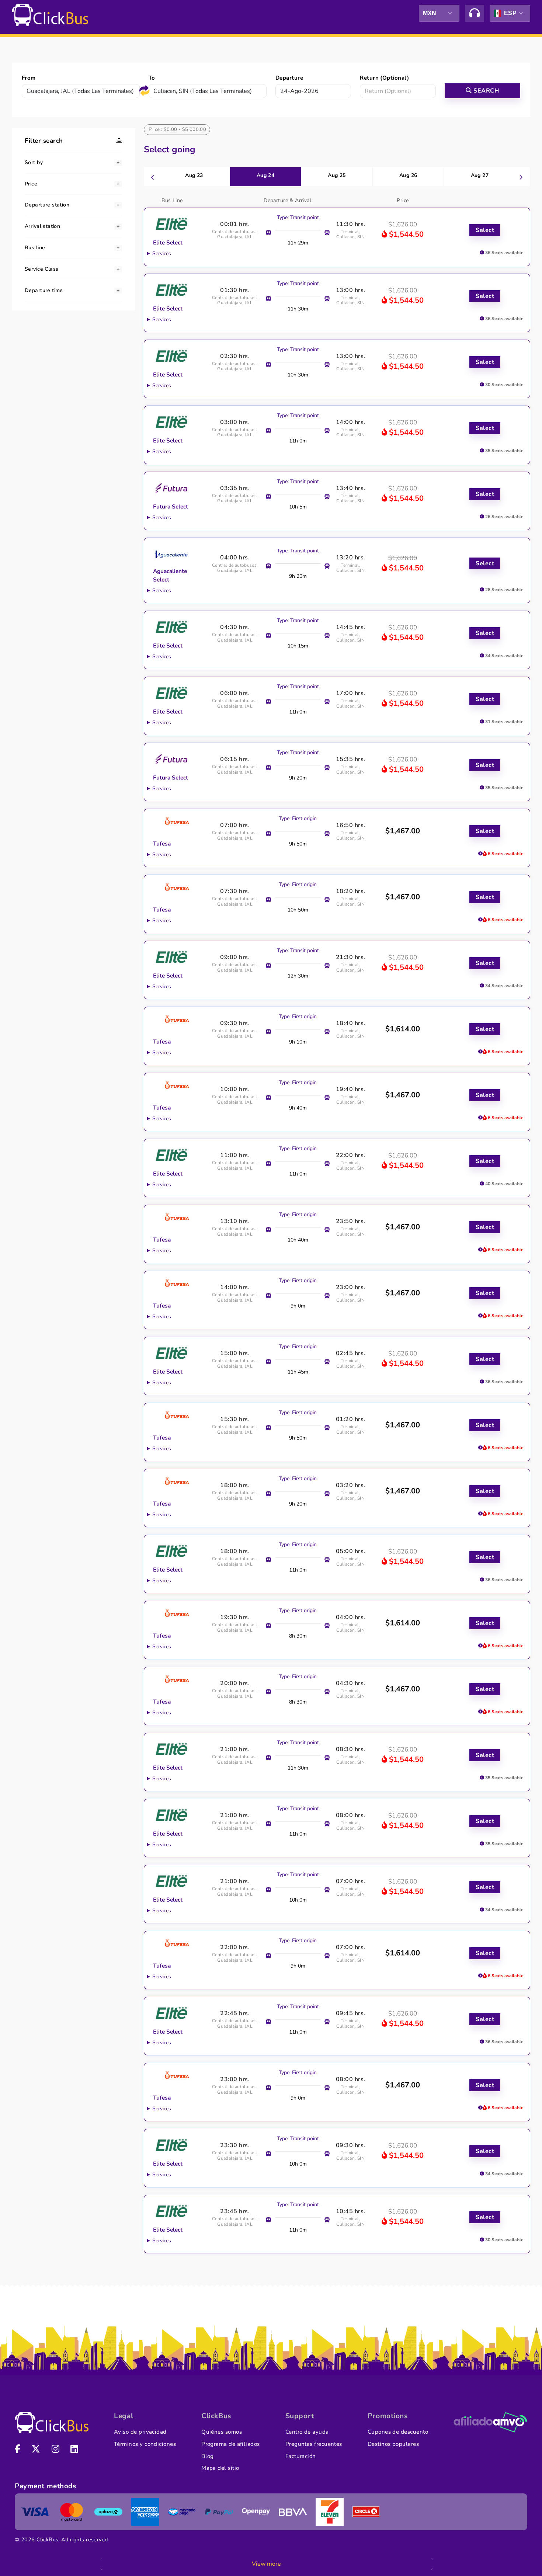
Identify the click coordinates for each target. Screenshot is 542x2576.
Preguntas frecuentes (314, 2444)
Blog (208, 2456)
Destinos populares (393, 2444)
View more (266, 2564)
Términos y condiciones (145, 2444)
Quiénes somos (222, 2432)
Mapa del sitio (220, 2468)
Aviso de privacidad (140, 2432)
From (29, 78)
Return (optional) (384, 78)
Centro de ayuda (307, 2432)
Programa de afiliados (231, 2444)
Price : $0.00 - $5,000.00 (178, 129)
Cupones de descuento (398, 2432)
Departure (289, 78)
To (152, 78)
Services (162, 254)
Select (485, 230)
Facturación (301, 2456)
